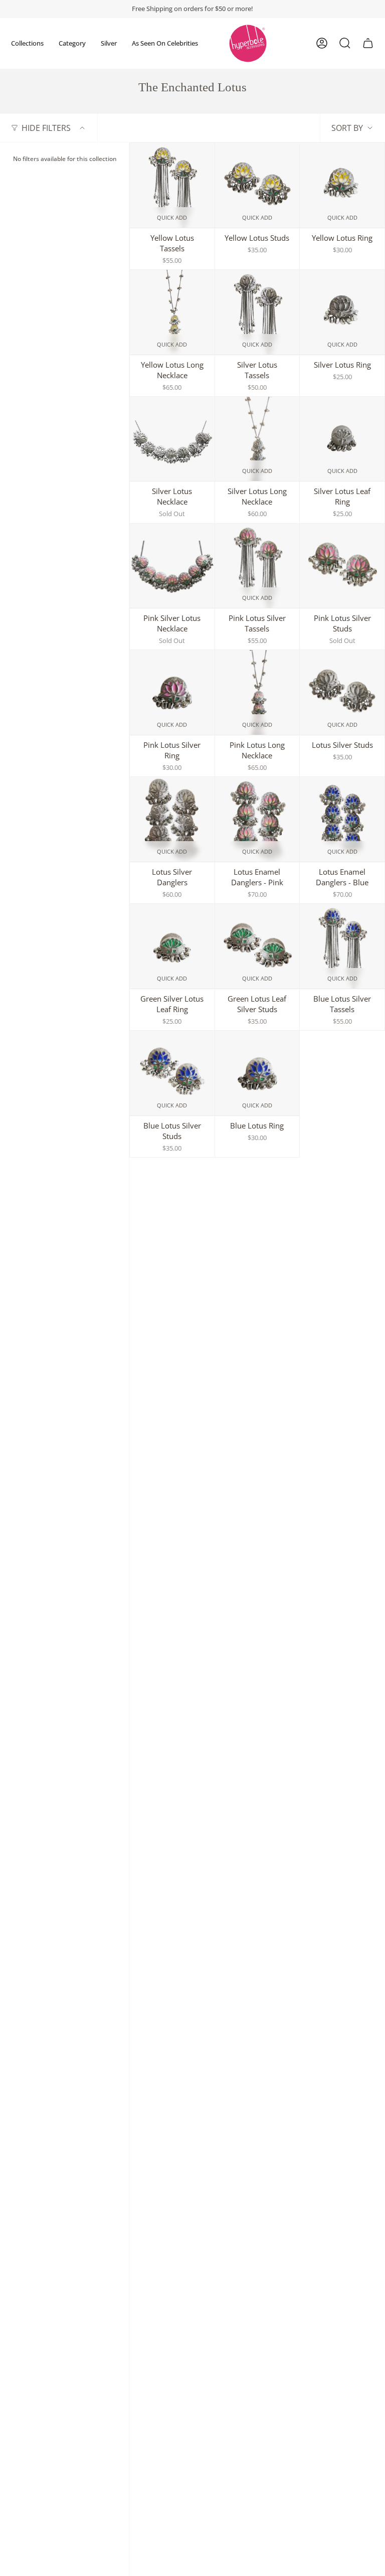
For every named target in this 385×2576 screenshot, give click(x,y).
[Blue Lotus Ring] (257, 1073)
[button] (27, 43)
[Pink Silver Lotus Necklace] (172, 566)
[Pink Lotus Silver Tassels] (257, 566)
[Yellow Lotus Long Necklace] (172, 312)
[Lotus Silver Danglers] (172, 819)
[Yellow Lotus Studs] (257, 185)
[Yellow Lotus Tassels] (172, 185)
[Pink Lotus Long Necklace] (257, 692)
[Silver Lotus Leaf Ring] (342, 439)
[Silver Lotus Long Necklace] (257, 439)
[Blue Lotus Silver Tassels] (342, 946)
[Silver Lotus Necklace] (172, 439)
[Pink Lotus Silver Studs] (342, 566)
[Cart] (368, 43)
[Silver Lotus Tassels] (257, 312)
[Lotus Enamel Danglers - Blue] (342, 819)
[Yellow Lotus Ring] (342, 185)
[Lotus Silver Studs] (342, 692)
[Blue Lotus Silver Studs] (172, 1073)
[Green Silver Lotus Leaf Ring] (172, 946)
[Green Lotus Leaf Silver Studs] (257, 946)
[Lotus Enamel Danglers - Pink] (257, 819)
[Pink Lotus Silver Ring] (172, 692)
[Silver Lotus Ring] (342, 312)
